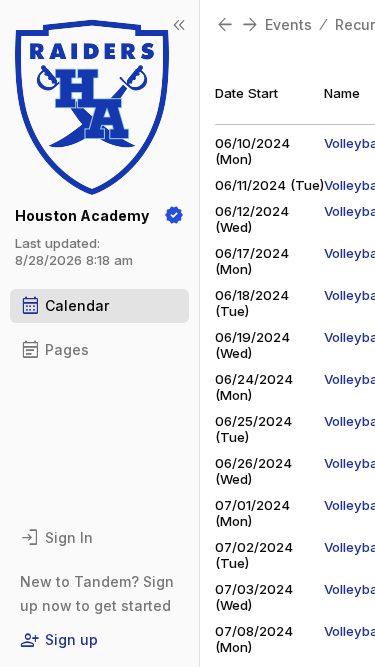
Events (288, 24)
